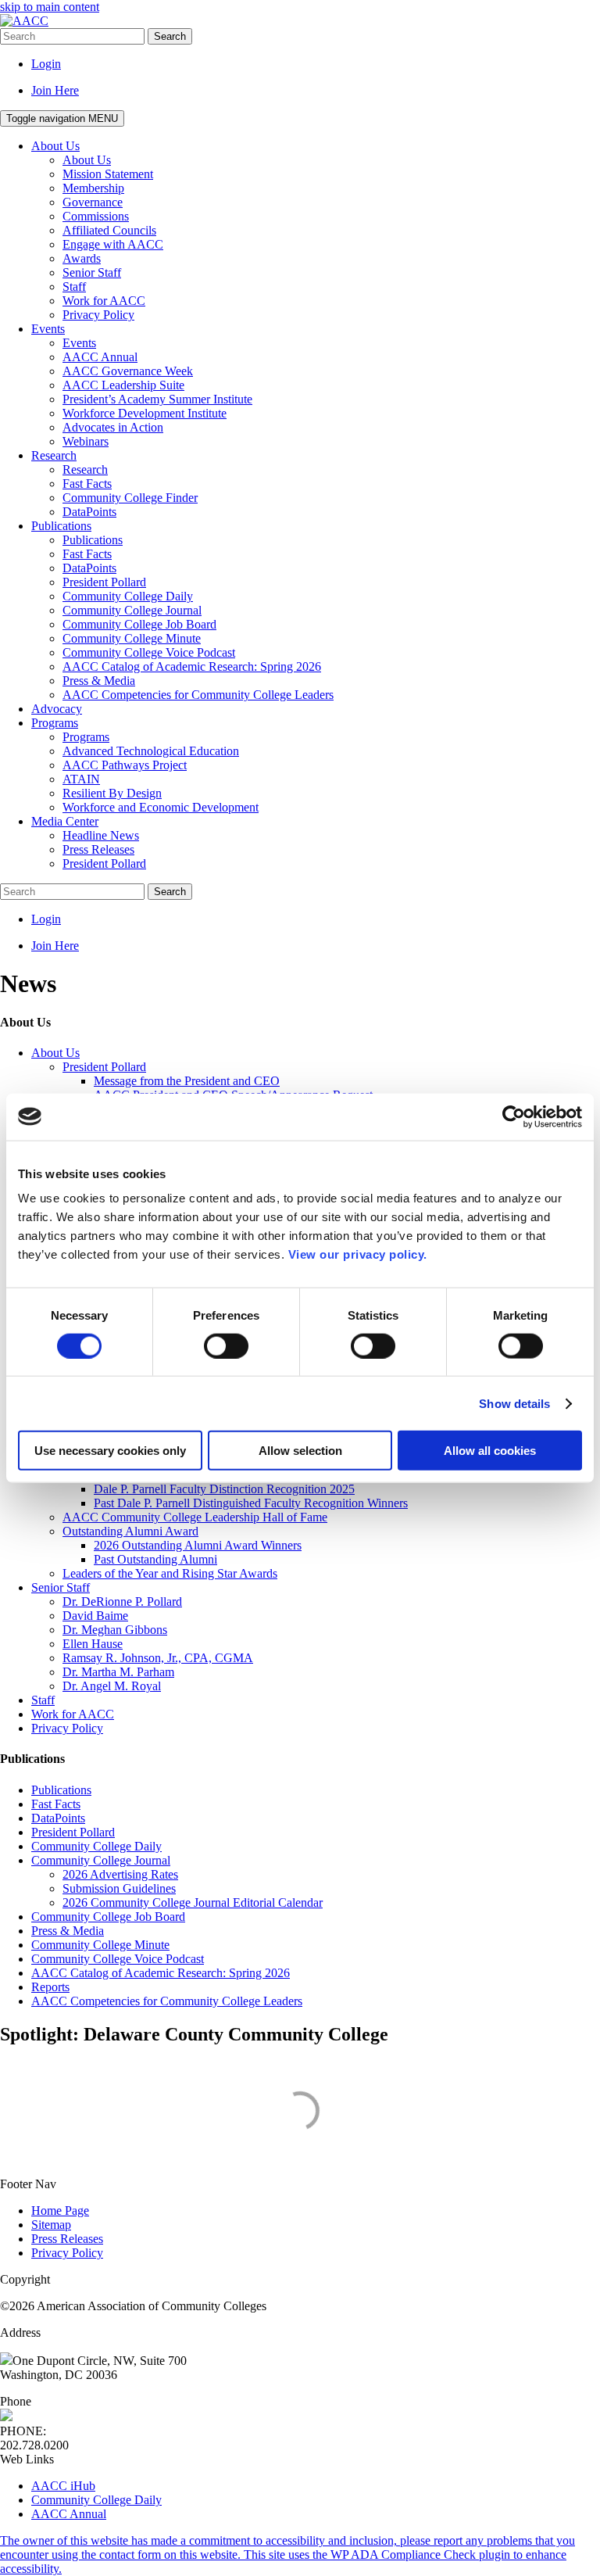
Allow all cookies (490, 1451)
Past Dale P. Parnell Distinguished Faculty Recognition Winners (251, 1503)
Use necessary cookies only (110, 1451)
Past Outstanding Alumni (155, 1559)
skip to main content (50, 7)
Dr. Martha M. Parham (118, 1672)
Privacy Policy (67, 1728)
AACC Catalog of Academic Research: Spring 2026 (161, 1973)
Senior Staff (61, 1587)
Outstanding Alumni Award (130, 1531)
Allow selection (300, 1451)
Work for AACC (73, 1714)
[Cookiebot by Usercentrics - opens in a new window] (514, 1116)
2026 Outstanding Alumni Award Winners (198, 1545)
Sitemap (51, 2225)
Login (46, 64)
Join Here (55, 90)
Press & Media (68, 1931)
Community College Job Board (108, 1917)
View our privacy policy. (358, 1254)
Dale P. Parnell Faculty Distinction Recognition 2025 (224, 1489)
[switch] (226, 1345)
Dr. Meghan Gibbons (115, 1630)
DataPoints (58, 1818)
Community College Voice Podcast (118, 1959)
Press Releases (67, 2239)
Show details (514, 1403)
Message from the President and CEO (187, 1081)
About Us (55, 1053)
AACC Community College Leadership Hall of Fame (195, 1517)
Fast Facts (56, 1804)
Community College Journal (101, 1860)
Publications (61, 1790)
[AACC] (24, 21)
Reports (50, 1987)
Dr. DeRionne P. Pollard (122, 1601)
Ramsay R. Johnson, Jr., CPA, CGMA (158, 1658)
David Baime (95, 1616)
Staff (43, 1700)
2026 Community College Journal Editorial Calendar (193, 1902)
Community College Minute (100, 1945)
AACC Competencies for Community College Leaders (167, 2001)
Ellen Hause (93, 1644)
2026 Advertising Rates (120, 1874)
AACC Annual (69, 2514)
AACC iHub (63, 2486)
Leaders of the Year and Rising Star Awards (170, 1573)
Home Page (60, 2211)
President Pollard (104, 1067)
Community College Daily (96, 1846)
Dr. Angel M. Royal (112, 1686)
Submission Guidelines (119, 1888)
